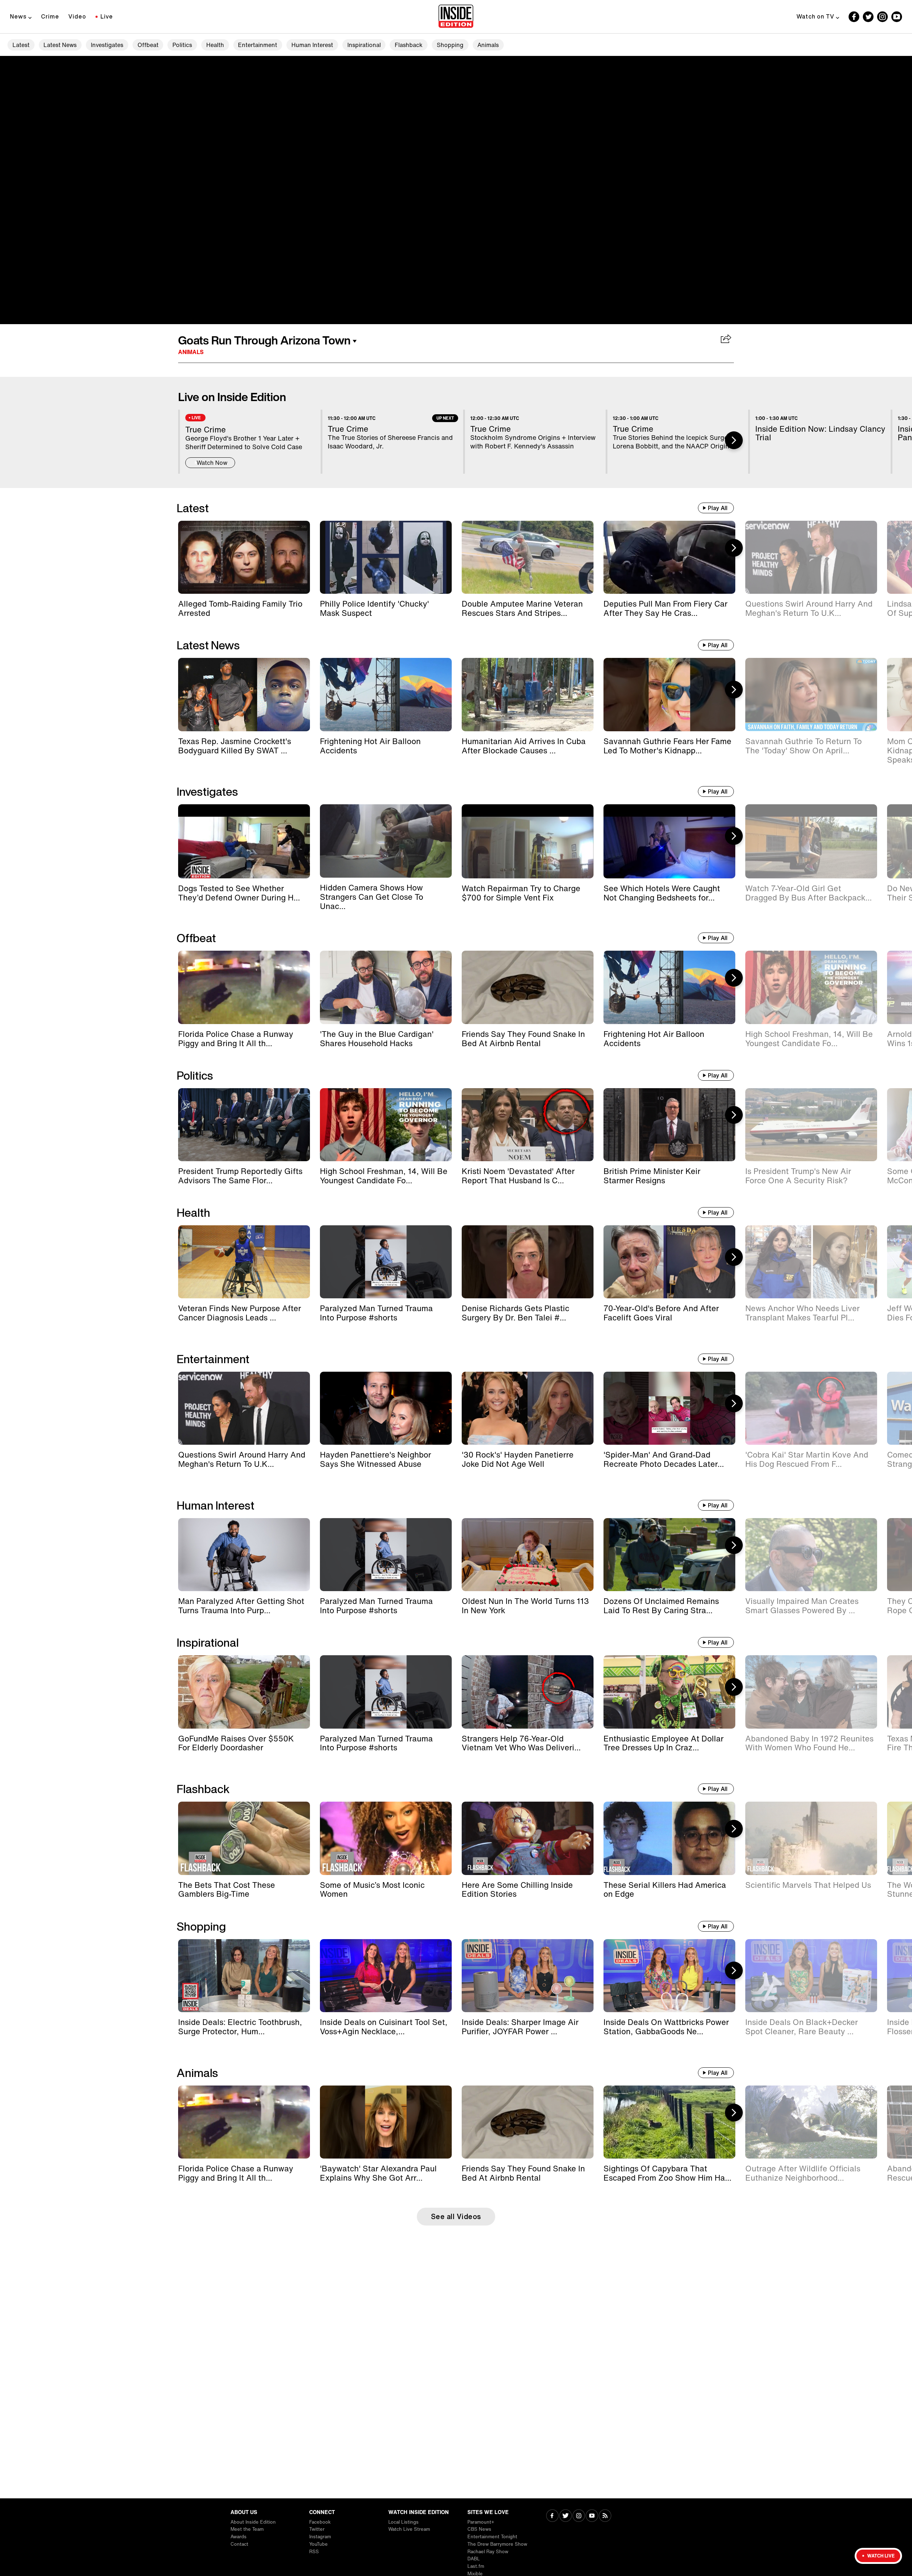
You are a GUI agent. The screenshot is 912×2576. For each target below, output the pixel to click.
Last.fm (476, 2566)
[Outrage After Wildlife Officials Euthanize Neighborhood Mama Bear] (811, 2122)
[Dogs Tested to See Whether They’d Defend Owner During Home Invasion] (244, 841)
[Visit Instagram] (579, 2516)
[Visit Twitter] (566, 2516)
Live (107, 16)
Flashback (409, 45)
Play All (718, 508)
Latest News (60, 45)
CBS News (479, 2529)
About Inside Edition (253, 2522)
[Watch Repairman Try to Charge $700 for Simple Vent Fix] (528, 841)
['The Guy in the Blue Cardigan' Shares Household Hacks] (386, 987)
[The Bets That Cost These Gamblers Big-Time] (244, 1838)
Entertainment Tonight (492, 2537)
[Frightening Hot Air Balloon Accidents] (386, 694)
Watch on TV (815, 16)
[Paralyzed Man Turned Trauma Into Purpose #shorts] (386, 1262)
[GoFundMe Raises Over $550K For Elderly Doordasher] (244, 1692)
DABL (474, 2559)
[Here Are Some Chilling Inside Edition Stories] (528, 1838)
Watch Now (212, 463)
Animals (488, 45)
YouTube (318, 2544)
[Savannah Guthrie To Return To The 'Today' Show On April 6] (811, 694)
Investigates (107, 45)
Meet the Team (247, 2529)
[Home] (456, 17)
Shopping (450, 45)
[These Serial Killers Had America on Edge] (669, 1838)
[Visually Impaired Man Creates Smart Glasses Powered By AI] (811, 1555)
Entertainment (258, 45)
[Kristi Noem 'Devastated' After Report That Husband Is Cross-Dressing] (528, 1125)
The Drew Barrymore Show (497, 2544)
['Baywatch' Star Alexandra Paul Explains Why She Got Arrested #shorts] (386, 2122)
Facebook (320, 2522)
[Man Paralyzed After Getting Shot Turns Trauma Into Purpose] (244, 1555)
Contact (239, 2544)
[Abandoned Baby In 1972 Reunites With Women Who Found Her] (811, 1692)
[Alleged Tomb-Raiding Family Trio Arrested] (244, 557)
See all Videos (456, 2216)
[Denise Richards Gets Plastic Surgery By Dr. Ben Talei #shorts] (528, 1262)
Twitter (317, 2529)
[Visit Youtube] (592, 2516)
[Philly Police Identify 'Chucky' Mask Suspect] (386, 557)
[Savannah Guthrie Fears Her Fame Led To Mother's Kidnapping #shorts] (669, 694)
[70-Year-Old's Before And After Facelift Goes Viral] (669, 1262)
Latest (21, 45)
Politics (182, 45)
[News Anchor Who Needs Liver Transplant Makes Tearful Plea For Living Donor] (811, 1262)
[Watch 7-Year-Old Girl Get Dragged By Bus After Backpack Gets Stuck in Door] (811, 841)
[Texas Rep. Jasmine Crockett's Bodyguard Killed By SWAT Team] (244, 694)
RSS (314, 2552)
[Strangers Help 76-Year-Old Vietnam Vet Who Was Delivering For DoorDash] (528, 1692)
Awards (239, 2537)
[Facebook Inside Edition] (854, 17)
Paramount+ (481, 2522)
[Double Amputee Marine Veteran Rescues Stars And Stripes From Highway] (528, 557)
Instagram (320, 2537)
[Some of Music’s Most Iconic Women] (386, 1838)
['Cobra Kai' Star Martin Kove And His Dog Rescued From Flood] (811, 1408)
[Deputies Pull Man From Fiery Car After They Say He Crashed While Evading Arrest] (669, 557)
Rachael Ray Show (488, 2552)
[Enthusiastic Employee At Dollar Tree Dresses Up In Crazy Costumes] (669, 1692)
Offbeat (148, 45)
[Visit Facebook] (552, 2516)
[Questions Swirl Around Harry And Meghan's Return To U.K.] (811, 557)
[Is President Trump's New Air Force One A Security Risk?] (811, 1125)
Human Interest (312, 45)
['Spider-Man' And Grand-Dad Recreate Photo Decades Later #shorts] (669, 1408)
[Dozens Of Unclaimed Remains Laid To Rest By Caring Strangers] (669, 1555)
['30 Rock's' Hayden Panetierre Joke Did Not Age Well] (528, 1408)
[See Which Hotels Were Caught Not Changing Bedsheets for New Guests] (669, 841)
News (18, 16)
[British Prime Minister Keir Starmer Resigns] (669, 1125)
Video (77, 16)
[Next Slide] (734, 440)
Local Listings (403, 2522)
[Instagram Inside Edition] (882, 17)
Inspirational (364, 45)
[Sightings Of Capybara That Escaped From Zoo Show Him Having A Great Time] (669, 2122)
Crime (50, 16)
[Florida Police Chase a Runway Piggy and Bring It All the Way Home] (244, 987)
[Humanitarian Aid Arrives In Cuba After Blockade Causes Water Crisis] (528, 694)
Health (215, 45)
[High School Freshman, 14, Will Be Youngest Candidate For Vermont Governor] (811, 987)
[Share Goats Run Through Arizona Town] (726, 339)
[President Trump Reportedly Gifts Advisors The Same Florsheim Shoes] (244, 1125)
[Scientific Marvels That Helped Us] (811, 1838)
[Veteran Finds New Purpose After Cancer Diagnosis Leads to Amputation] (244, 1262)
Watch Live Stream (409, 2529)
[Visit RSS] (605, 2516)
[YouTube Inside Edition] (897, 17)
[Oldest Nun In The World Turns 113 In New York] (528, 1555)
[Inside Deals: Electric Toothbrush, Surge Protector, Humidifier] (244, 1976)
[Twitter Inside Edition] (868, 17)
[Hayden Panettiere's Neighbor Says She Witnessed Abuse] (386, 1408)
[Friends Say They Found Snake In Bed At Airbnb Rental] (528, 987)
